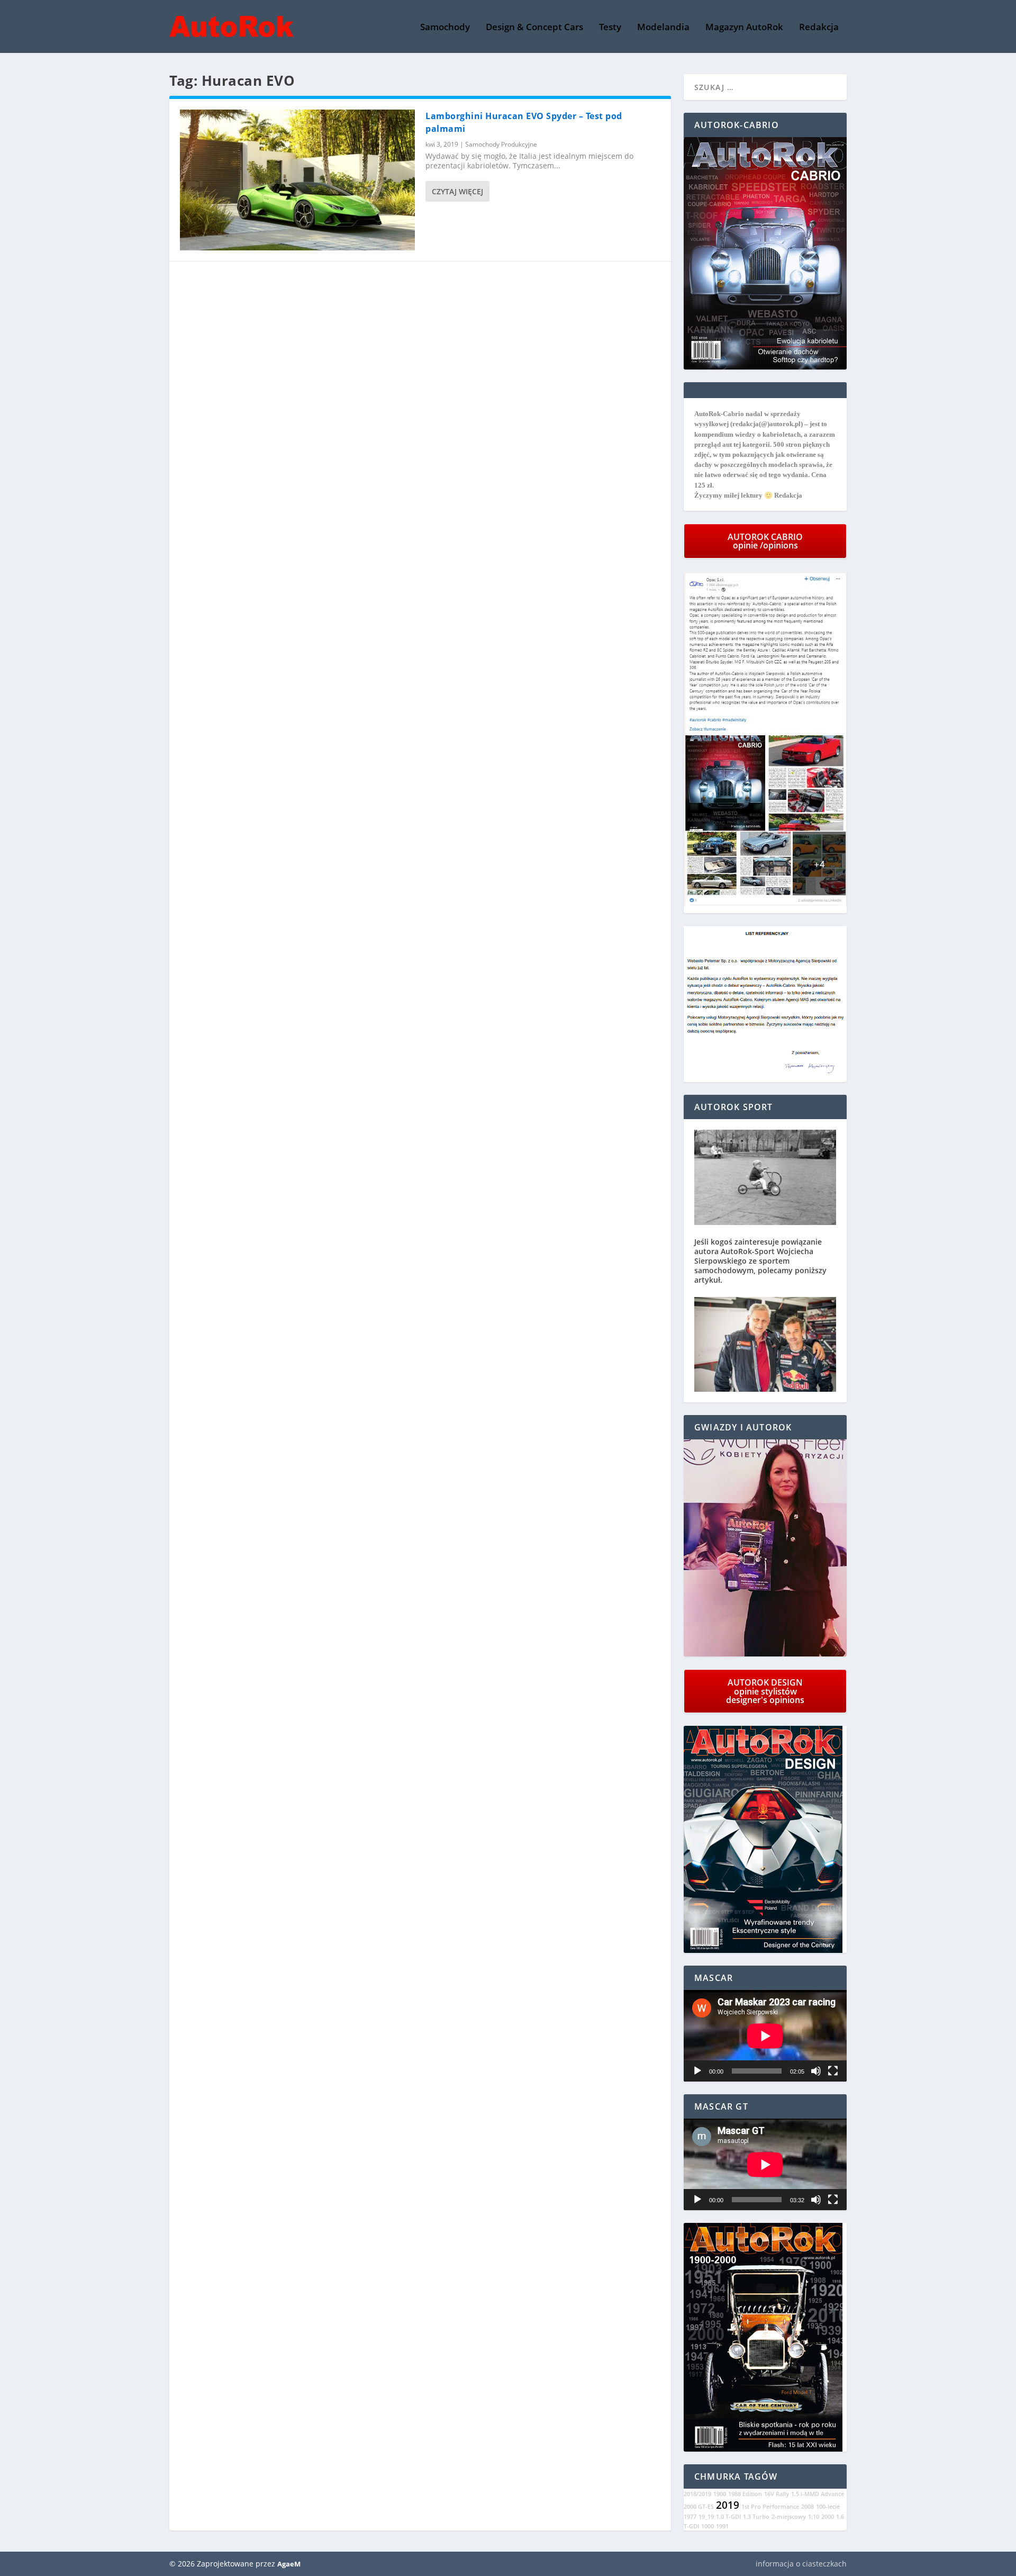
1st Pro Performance (770, 2507)
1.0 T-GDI (728, 2517)
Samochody (445, 28)
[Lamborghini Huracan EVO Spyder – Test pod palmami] (297, 180)
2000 (828, 2517)
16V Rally (777, 2494)
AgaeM (289, 2564)
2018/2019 (697, 2494)
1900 (720, 2494)
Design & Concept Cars (534, 28)
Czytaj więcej (457, 191)
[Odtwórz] (697, 2071)
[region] (765, 1548)
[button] (765, 1548)
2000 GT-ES (699, 2507)
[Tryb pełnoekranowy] (833, 2071)
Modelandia (663, 28)
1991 (722, 2526)
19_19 (706, 2517)
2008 (808, 2507)
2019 (728, 2505)
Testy (610, 28)
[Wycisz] (816, 2071)
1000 (707, 2526)
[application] (765, 2036)
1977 (690, 2517)
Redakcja (819, 28)
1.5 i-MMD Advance (818, 2494)
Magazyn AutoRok (744, 28)
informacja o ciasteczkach (801, 2564)
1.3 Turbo (756, 2517)
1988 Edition (745, 2494)
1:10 (814, 2517)
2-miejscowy (789, 2517)
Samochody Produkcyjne (501, 144)
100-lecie (828, 2507)
